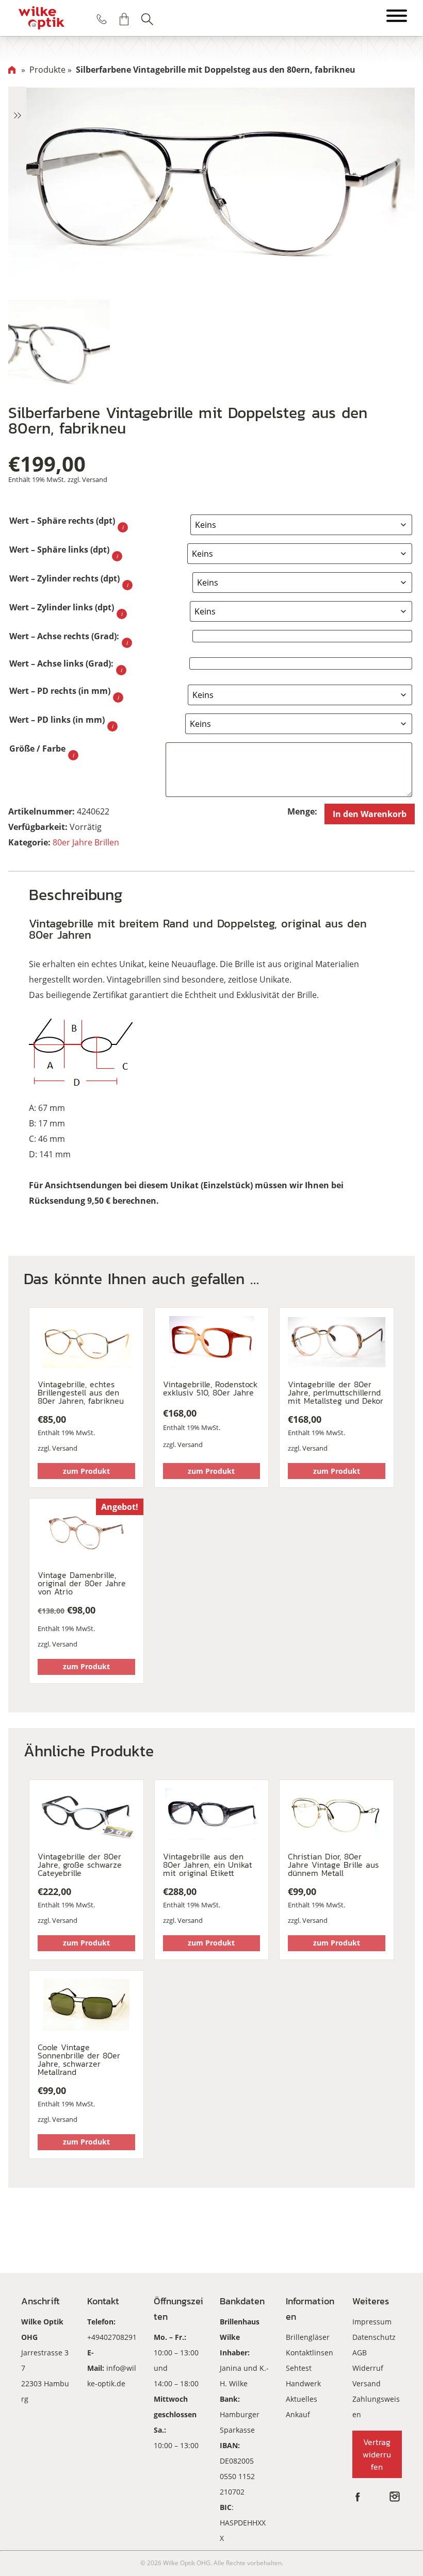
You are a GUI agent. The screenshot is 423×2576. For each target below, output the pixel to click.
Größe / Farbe (37, 749)
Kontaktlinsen (310, 2353)
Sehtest (299, 2368)
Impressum (372, 2322)
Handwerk (303, 2383)
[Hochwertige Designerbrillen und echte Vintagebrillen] (41, 18)
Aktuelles (302, 2399)
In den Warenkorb (370, 814)
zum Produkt (86, 1471)
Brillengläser (308, 2337)
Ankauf (298, 2414)
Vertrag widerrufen (377, 2454)
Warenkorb (124, 19)
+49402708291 (112, 2337)
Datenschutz (374, 2337)
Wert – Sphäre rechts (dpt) (62, 521)
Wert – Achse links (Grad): (61, 663)
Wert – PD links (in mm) (57, 720)
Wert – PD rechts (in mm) (60, 691)
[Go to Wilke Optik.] (12, 70)
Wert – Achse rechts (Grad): (64, 636)
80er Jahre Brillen (86, 842)
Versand (95, 479)
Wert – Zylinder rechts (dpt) (64, 578)
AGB (360, 2353)
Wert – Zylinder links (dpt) (62, 607)
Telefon (102, 19)
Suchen (147, 19)
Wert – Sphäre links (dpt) (59, 550)
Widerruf (368, 2368)
